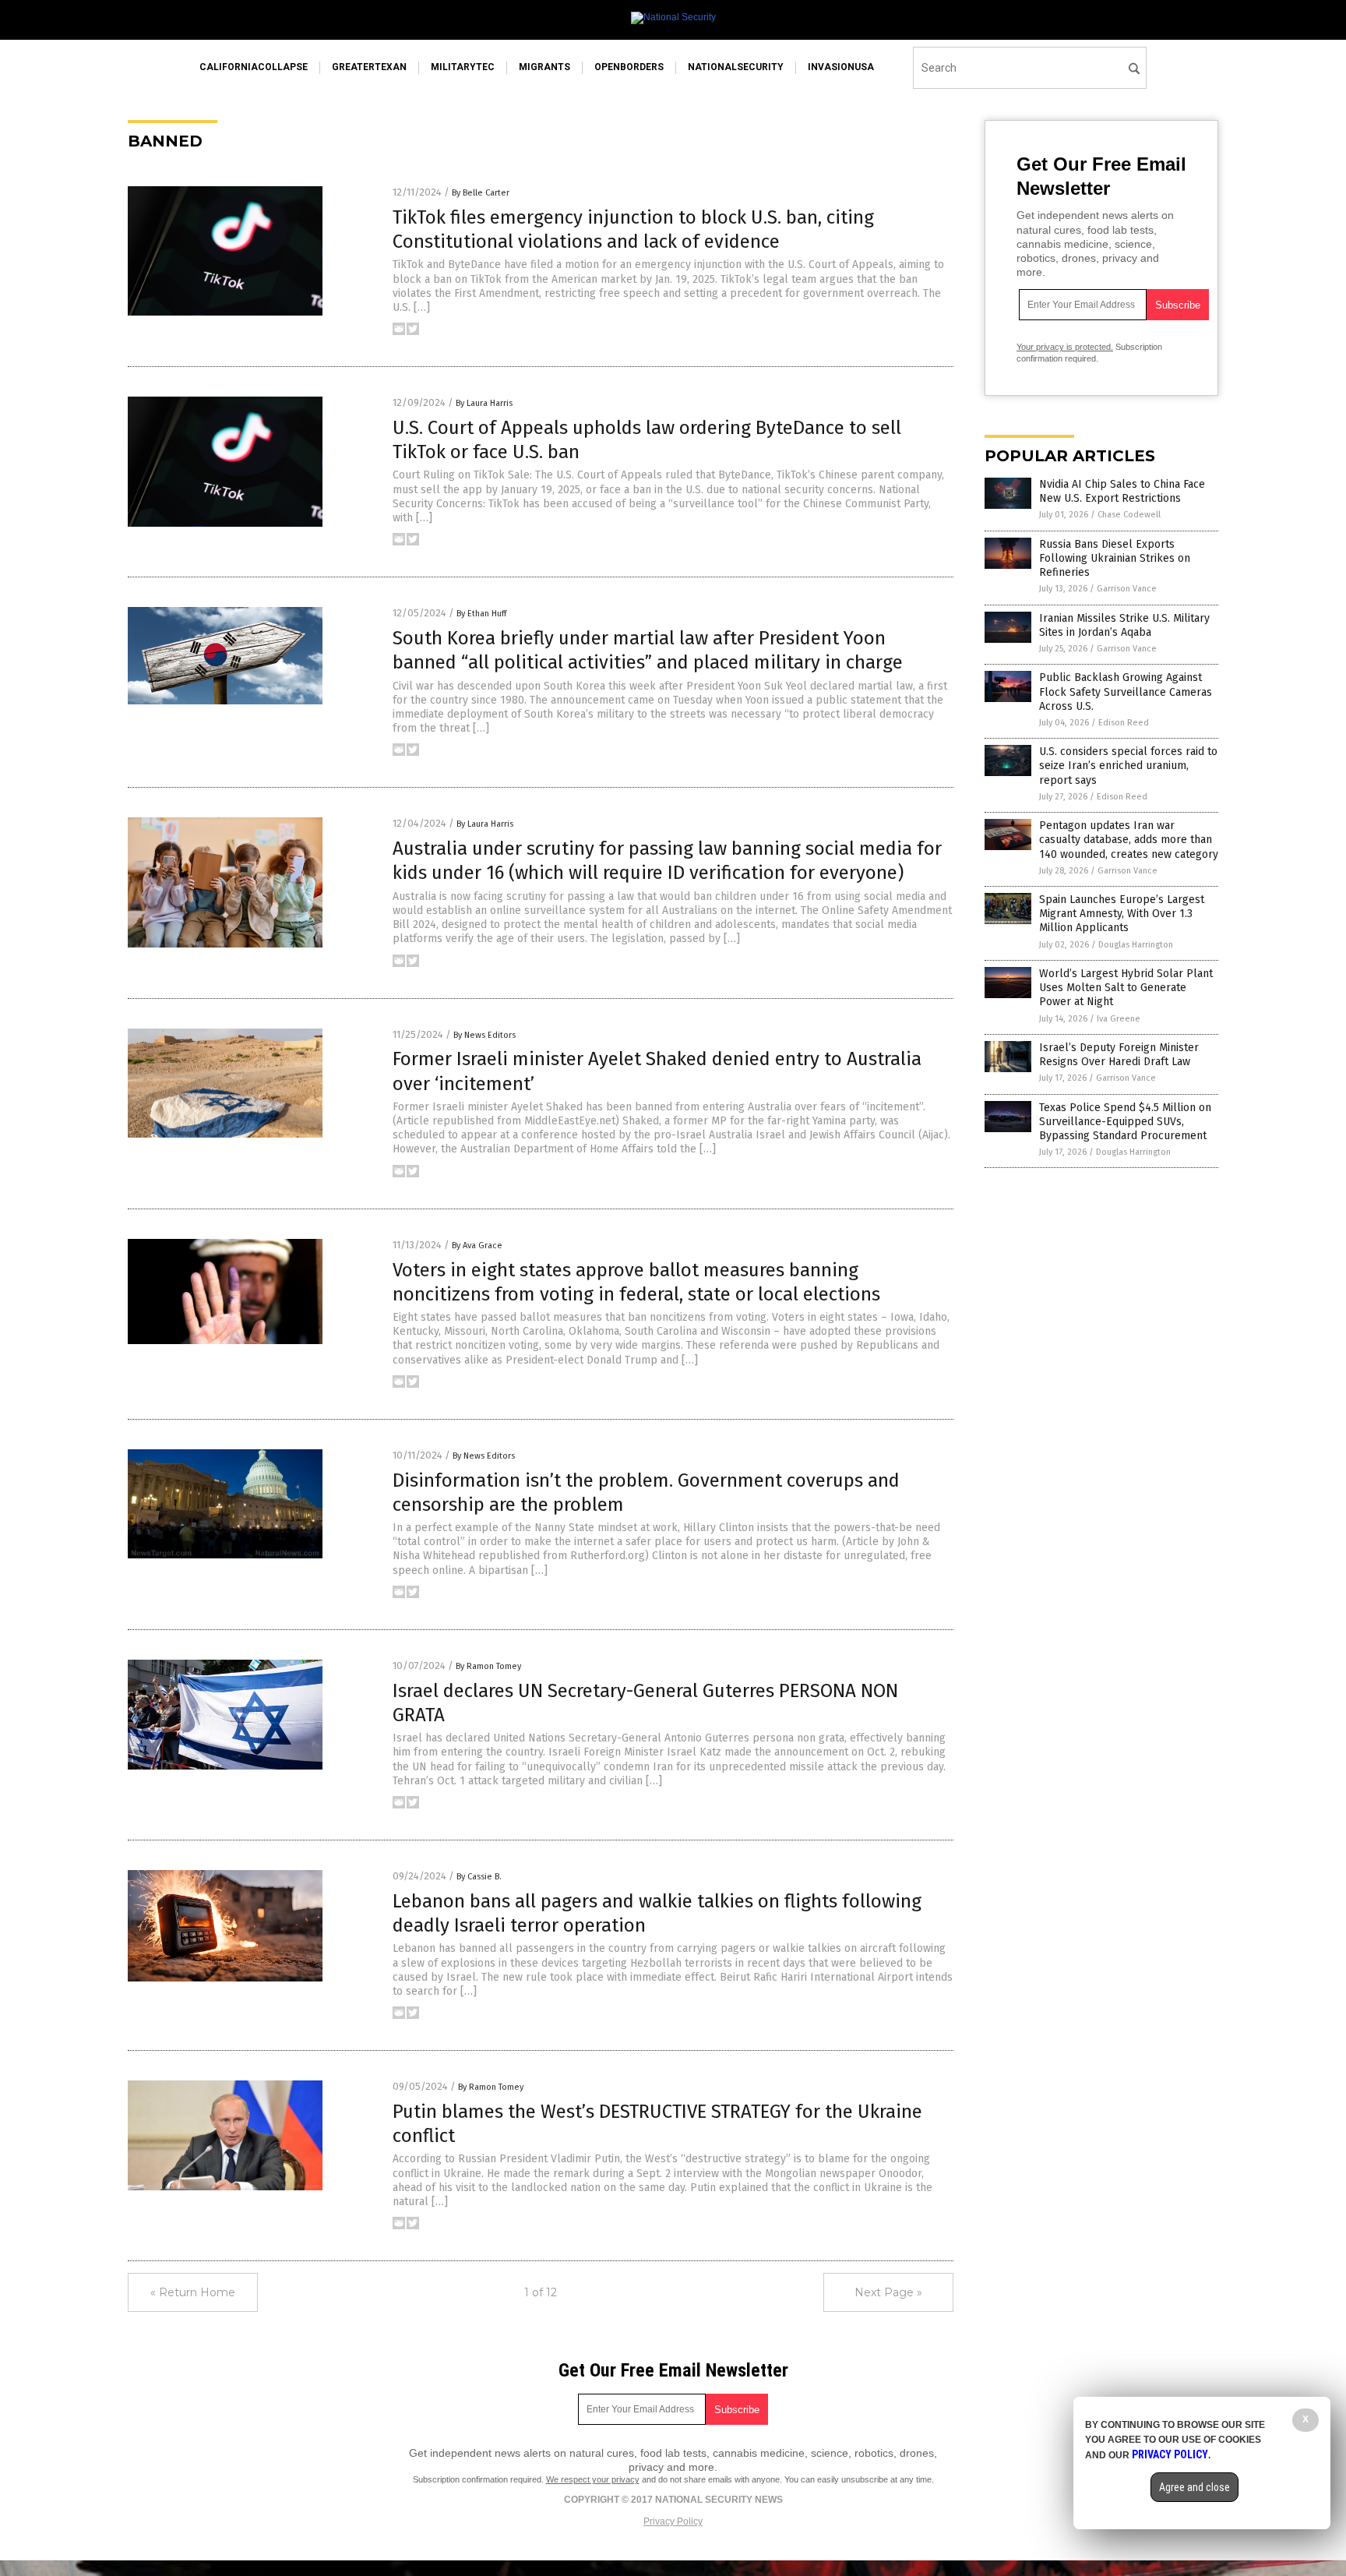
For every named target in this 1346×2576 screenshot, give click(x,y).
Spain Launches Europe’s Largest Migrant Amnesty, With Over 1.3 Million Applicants (1122, 914)
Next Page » (888, 2292)
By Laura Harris (484, 403)
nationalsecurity (736, 67)
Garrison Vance (1127, 589)
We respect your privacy (593, 2479)
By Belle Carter (481, 193)
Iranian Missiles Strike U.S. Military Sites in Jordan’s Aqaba (1124, 625)
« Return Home (193, 2292)
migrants (544, 67)
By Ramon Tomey (488, 1666)
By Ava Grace (477, 1246)
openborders (629, 67)
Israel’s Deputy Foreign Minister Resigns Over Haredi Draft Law (1119, 1055)
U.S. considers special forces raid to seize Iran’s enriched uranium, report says (1128, 766)
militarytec (463, 67)
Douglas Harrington (1136, 945)
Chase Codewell (1129, 515)
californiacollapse (254, 67)
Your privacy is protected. (1065, 347)
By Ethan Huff (481, 614)
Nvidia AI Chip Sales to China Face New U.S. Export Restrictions (1122, 491)
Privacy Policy (673, 2521)
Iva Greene (1119, 1019)
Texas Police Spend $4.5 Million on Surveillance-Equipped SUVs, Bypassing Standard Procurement (1125, 1122)
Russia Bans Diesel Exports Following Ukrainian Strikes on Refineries (1115, 558)
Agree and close (1194, 2487)
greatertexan (369, 67)
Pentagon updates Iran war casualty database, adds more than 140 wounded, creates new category (1129, 840)
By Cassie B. (479, 1877)
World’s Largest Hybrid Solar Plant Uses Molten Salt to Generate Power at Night (1126, 988)
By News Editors (484, 1035)
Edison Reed (1124, 723)
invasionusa (841, 67)
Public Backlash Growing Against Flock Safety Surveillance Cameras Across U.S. (1126, 692)
